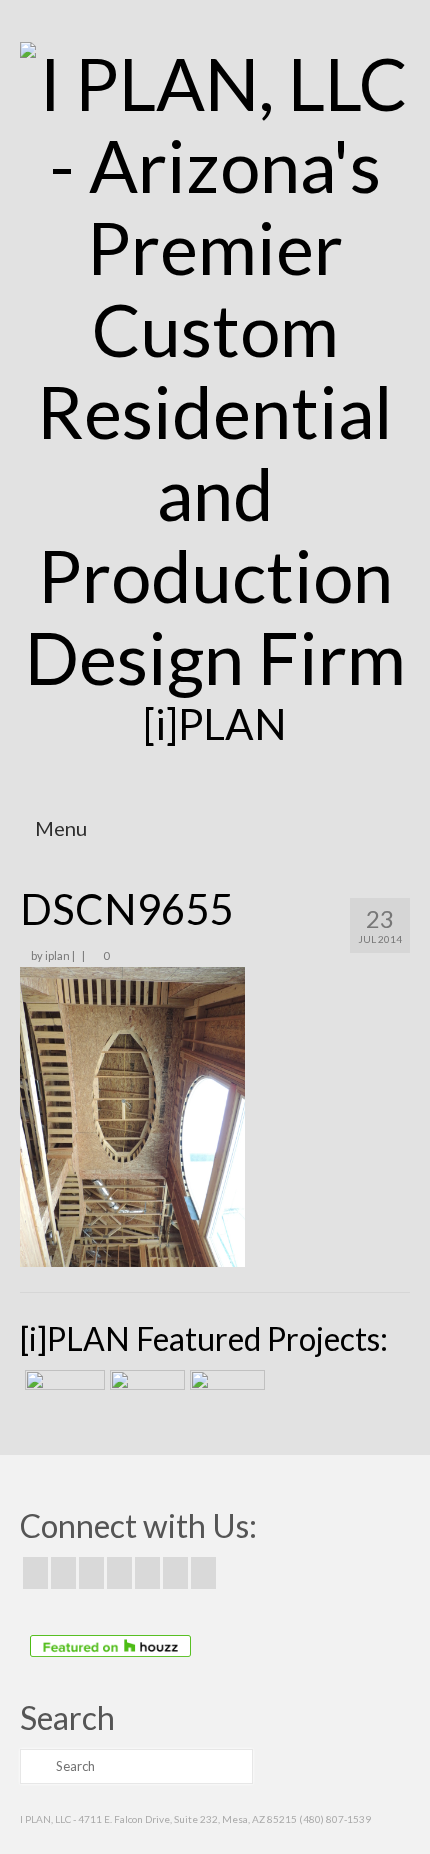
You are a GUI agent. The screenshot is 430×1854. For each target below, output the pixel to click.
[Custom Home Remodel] (145, 1395)
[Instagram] (91, 1573)
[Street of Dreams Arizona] (225, 1395)
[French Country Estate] (62, 1395)
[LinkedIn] (175, 1573)
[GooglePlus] (119, 1573)
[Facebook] (35, 1573)
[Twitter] (63, 1573)
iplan (57, 955)
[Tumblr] (203, 1573)
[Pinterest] (147, 1573)
